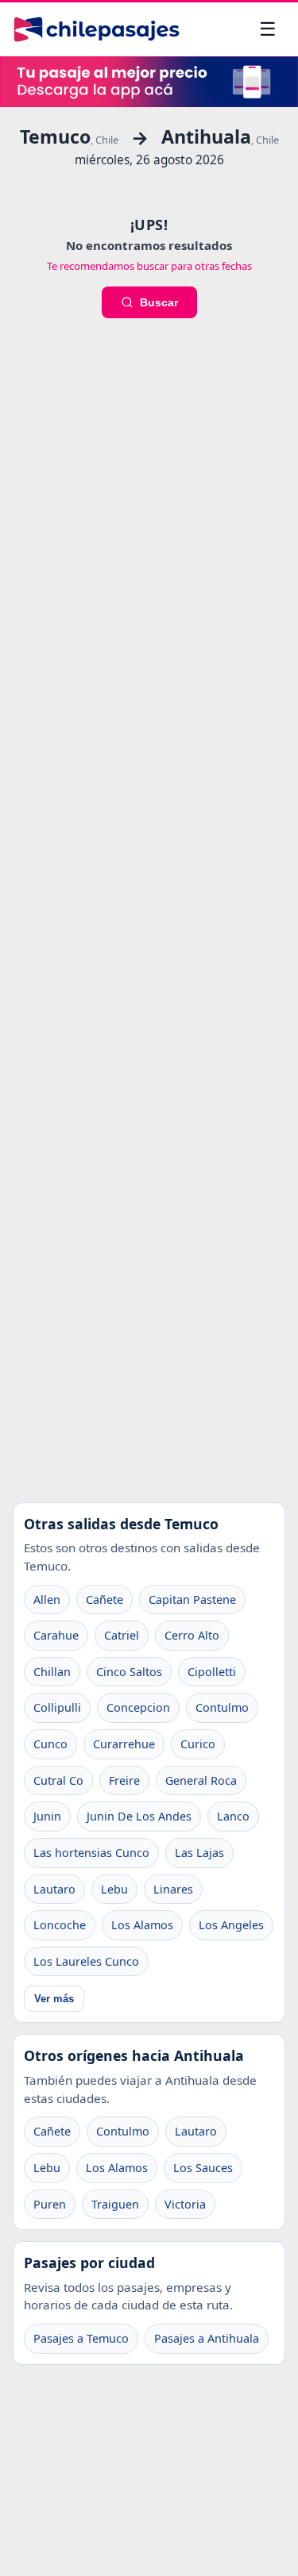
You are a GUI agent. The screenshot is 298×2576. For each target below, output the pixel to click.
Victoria (185, 2204)
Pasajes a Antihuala (207, 2338)
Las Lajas (199, 1853)
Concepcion (138, 1707)
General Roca (201, 1780)
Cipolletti (212, 1672)
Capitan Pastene (192, 1599)
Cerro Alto (192, 1635)
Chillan (52, 1672)
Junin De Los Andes (139, 1816)
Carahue (56, 1635)
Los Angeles (231, 1925)
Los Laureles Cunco (86, 1961)
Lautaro (54, 1889)
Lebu (114, 1889)
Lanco (233, 1816)
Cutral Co (58, 1780)
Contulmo (222, 1707)
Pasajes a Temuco (81, 2338)
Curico (198, 1744)
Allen (47, 1599)
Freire (124, 1780)
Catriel (122, 1635)
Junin (47, 1816)
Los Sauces (203, 2168)
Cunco (50, 1744)
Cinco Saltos (129, 1672)
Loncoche (60, 1925)
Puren (50, 2204)
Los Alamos (142, 1925)
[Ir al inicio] (97, 29)
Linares (173, 1889)
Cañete (104, 1599)
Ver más (54, 1999)
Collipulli (57, 1707)
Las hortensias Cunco (91, 1853)
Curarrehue (124, 1744)
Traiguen (115, 2204)
